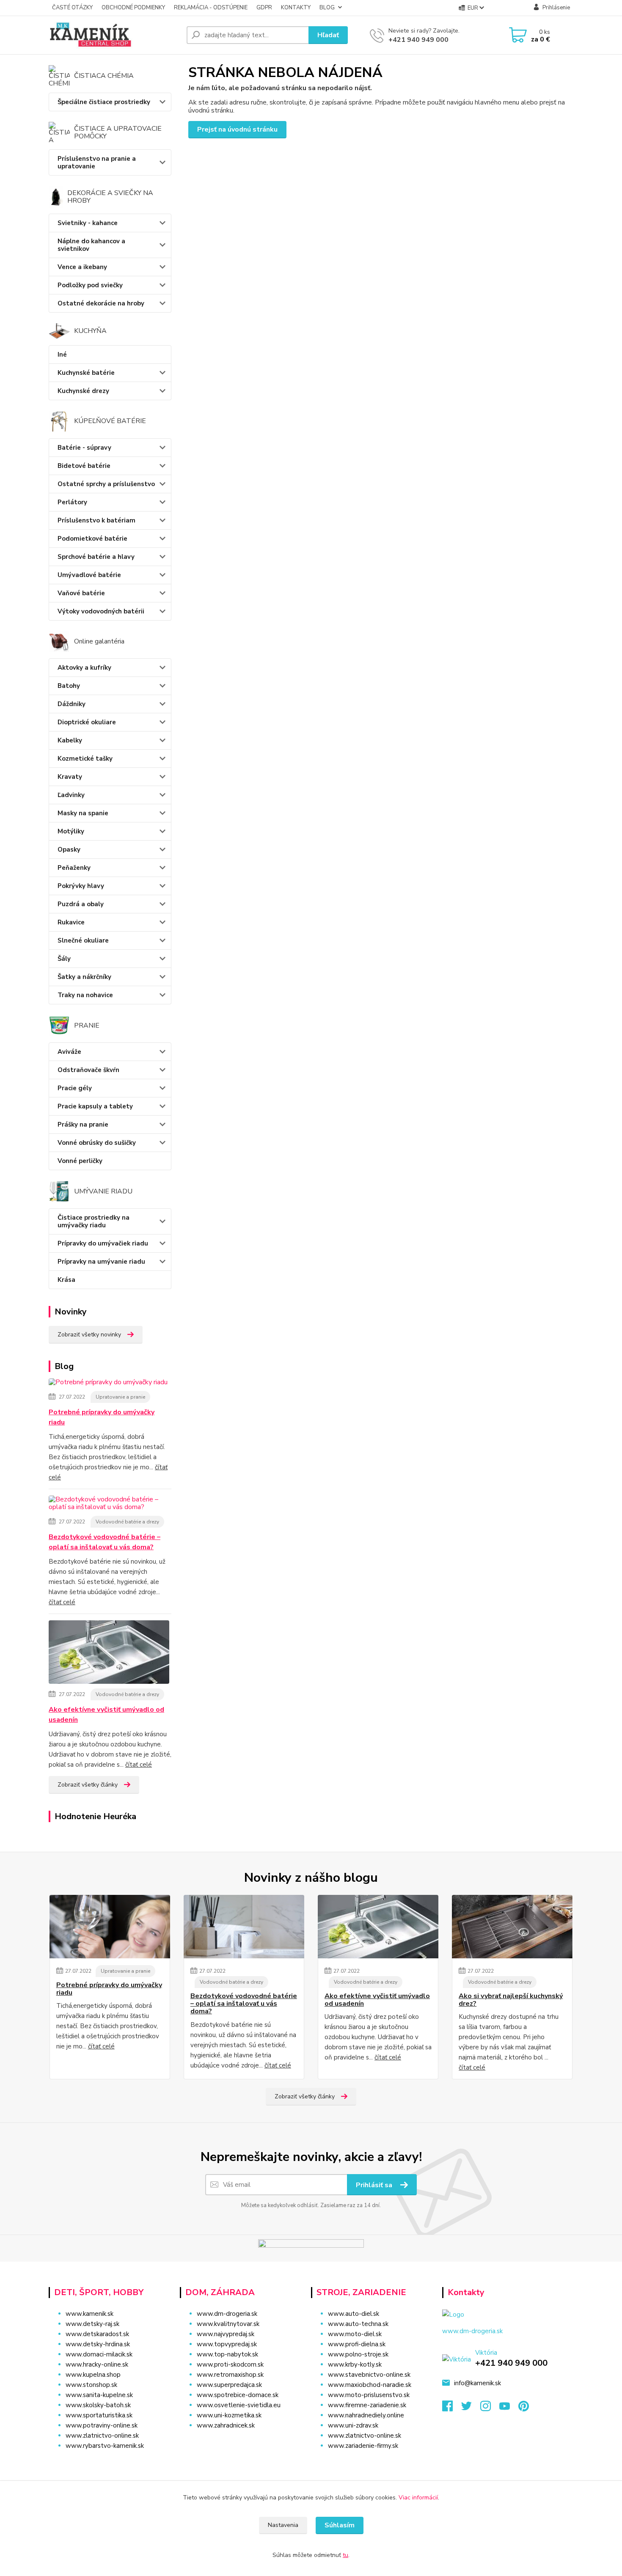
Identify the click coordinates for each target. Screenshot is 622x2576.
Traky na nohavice (85, 995)
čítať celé (62, 1602)
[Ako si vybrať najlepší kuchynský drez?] (512, 1927)
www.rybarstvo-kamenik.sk (105, 2446)
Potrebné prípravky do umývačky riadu (102, 1417)
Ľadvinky (71, 795)
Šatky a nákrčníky (84, 977)
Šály (64, 959)
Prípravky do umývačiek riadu (103, 1243)
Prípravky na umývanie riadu (101, 1262)
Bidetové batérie (84, 466)
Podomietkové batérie (92, 539)
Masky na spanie (83, 813)
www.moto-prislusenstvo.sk (369, 2395)
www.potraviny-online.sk (102, 2425)
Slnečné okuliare (83, 940)
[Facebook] (452, 2408)
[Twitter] (471, 2408)
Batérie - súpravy (84, 448)
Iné (62, 355)
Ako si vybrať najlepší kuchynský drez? (511, 2000)
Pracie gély (75, 1088)
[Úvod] (114, 35)
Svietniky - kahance (88, 223)
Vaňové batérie (81, 593)
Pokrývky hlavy (81, 886)
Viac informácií (418, 2498)
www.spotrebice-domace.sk (238, 2395)
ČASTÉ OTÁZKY (72, 8)
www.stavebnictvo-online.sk (369, 2375)
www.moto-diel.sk (355, 2334)
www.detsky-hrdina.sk (98, 2344)
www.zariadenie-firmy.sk (363, 2446)
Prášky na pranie (83, 1124)
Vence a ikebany (82, 267)
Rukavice (71, 922)
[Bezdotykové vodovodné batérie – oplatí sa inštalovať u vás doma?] (110, 1505)
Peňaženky (74, 868)
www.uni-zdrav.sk (353, 2425)
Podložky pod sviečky (90, 285)
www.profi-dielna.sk (357, 2344)
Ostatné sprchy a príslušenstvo (106, 484)
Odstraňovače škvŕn (88, 1070)
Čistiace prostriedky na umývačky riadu (94, 1221)
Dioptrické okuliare (87, 722)
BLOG (327, 8)
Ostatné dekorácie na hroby (101, 303)
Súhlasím (340, 2525)
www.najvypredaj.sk (226, 2334)
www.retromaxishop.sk (230, 2375)
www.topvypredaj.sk (227, 2344)
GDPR (264, 8)
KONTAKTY (296, 8)
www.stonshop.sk (91, 2385)
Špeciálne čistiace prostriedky (104, 102)
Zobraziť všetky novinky (89, 1335)
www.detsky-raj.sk (92, 2324)
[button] (240, 2442)
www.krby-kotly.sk (355, 2364)
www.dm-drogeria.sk (227, 2314)
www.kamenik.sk (89, 2314)
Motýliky (71, 831)
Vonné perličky (80, 1161)
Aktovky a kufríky (84, 668)
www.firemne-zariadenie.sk (367, 2405)
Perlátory (72, 502)
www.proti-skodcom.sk (230, 2364)
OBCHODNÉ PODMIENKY (133, 8)
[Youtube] (509, 2408)
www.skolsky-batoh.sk (98, 2405)
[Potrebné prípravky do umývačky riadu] (108, 1384)
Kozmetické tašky (85, 759)
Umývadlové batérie (89, 575)
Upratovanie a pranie (120, 1397)
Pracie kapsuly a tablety (95, 1106)
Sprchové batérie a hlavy (96, 557)
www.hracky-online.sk (97, 2364)
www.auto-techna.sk (358, 2324)
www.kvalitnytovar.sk (228, 2324)
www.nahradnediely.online (366, 2415)
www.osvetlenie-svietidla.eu (239, 2405)
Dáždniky (72, 704)
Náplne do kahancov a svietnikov (91, 245)
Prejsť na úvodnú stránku (237, 129)
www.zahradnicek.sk (226, 2425)
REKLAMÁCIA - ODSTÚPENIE (211, 8)
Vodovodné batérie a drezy (127, 1522)
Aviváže (69, 1052)
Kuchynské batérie (86, 373)
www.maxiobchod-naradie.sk (370, 2385)
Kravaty (70, 777)
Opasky (69, 850)
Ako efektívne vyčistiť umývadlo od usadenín (106, 1715)
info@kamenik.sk (478, 2383)
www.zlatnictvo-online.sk (102, 2436)
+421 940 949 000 (418, 40)
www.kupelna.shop (93, 2375)
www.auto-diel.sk (354, 2314)
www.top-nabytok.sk (227, 2354)
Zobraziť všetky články (88, 1785)
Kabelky (70, 740)
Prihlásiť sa (375, 2185)
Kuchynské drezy (83, 391)
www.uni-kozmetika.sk (229, 2415)
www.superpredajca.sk (229, 2385)
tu (345, 2555)
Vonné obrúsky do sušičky (97, 1143)
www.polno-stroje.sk (358, 2354)
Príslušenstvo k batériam (96, 520)
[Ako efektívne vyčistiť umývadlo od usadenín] (109, 1654)
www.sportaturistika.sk (99, 2415)
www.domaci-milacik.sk (99, 2354)
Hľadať (328, 35)
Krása (66, 1280)
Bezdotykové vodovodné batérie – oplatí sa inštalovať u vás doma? (105, 1542)
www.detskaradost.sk (97, 2334)
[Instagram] (490, 2408)
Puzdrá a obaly (81, 904)
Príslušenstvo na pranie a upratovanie (97, 162)
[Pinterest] (524, 2408)
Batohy (69, 686)
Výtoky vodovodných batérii (101, 611)
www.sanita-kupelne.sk (99, 2395)
